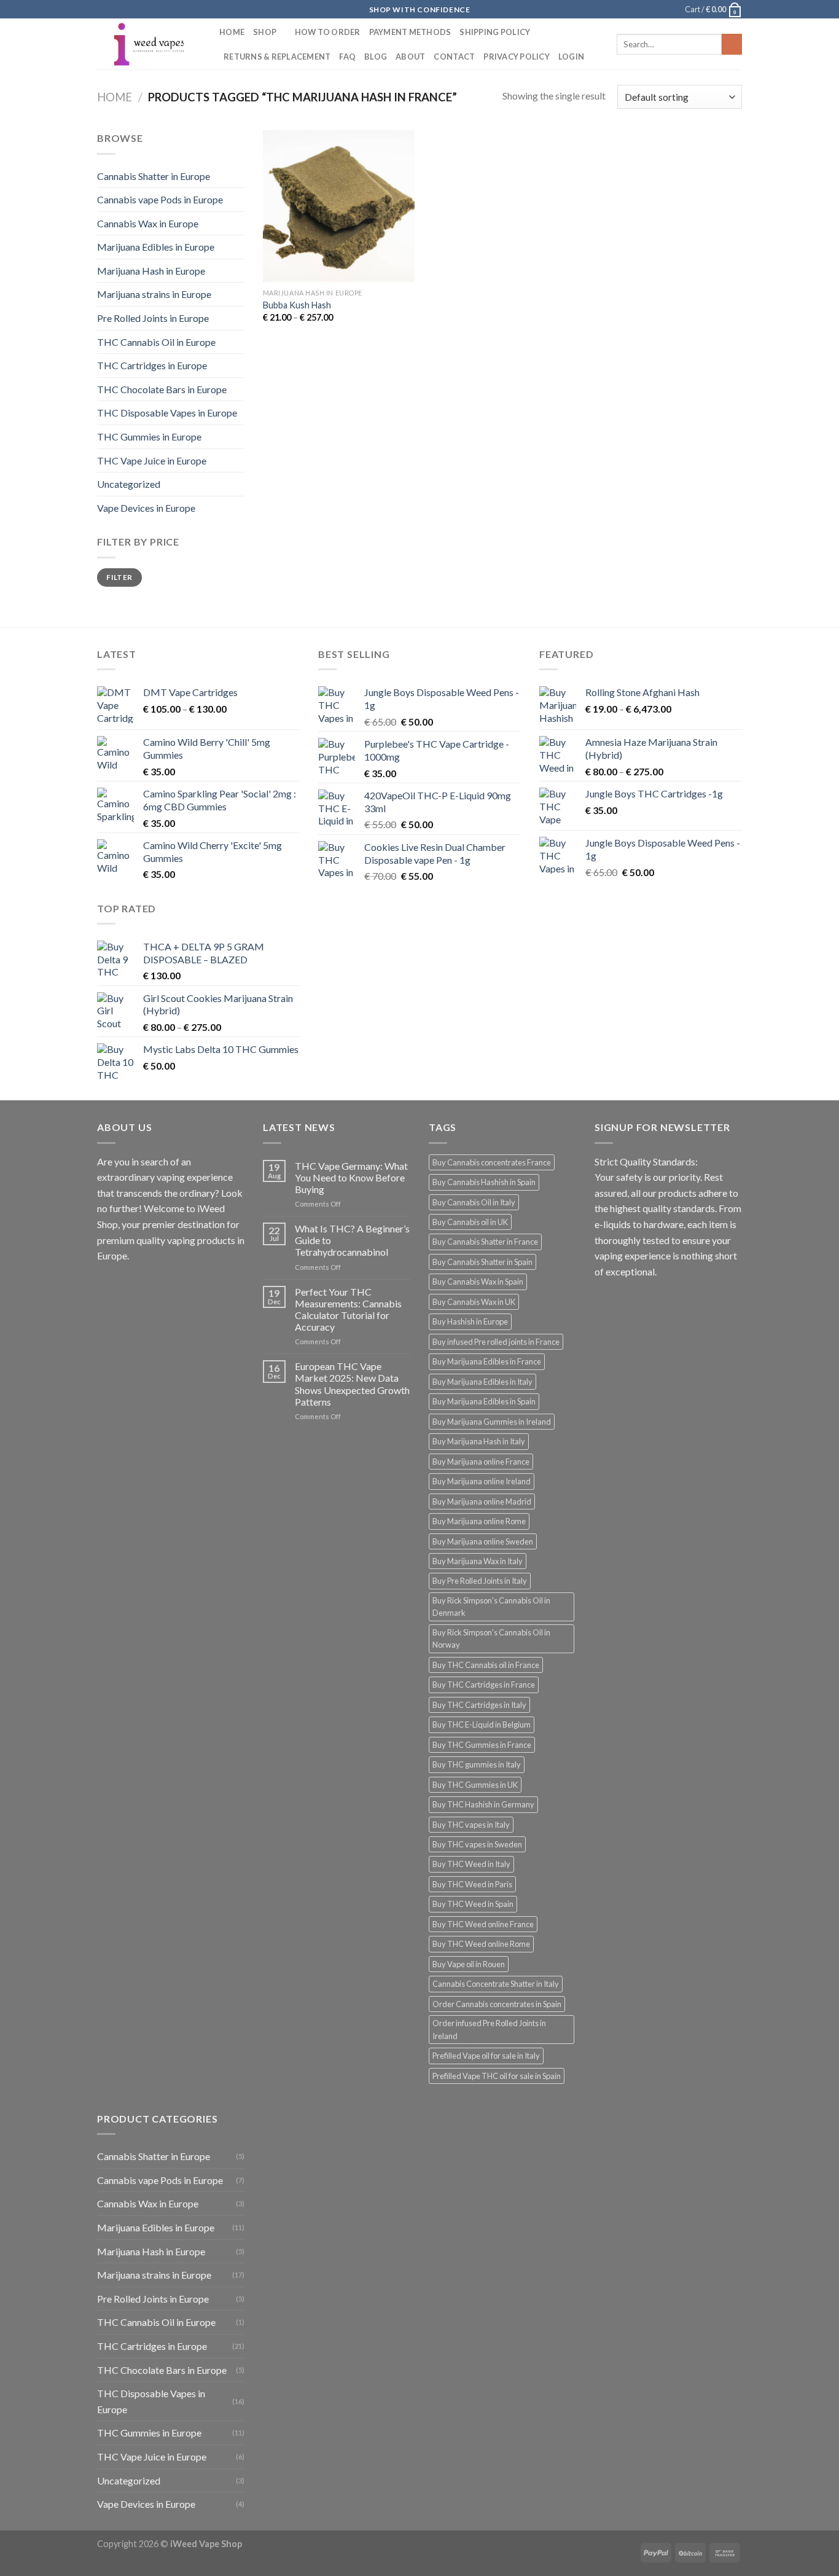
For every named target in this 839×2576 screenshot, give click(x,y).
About (410, 57)
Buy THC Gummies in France (482, 1745)
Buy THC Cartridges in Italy (479, 1705)
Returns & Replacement (277, 57)
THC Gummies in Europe (149, 437)
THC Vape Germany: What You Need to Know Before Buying (351, 1177)
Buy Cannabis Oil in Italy (474, 1202)
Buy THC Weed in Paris (472, 1884)
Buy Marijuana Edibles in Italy (482, 1382)
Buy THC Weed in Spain (473, 1904)
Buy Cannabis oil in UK (470, 1222)
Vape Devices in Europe (146, 508)
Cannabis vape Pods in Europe (160, 199)
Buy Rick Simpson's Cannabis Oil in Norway (491, 1638)
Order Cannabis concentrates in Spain (497, 2004)
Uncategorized (129, 484)
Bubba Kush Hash (297, 305)
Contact (454, 57)
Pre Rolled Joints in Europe (153, 318)
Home (232, 32)
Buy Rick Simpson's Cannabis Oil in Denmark (491, 1607)
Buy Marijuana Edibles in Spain (484, 1401)
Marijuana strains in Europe (154, 294)
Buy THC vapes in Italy (471, 1825)
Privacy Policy (517, 57)
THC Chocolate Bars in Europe (162, 389)
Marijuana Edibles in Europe (156, 247)
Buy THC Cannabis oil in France (486, 1665)
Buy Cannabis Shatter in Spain (482, 1262)
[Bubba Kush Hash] (339, 206)
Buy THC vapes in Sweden (477, 1844)
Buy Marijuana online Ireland (482, 1481)
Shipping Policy (495, 32)
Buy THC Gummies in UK (475, 1785)
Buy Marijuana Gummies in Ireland (492, 1422)
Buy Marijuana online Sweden (483, 1541)
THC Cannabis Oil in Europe (156, 342)
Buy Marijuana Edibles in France (487, 1361)
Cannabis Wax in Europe (148, 223)
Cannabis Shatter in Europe (154, 176)
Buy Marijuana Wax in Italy (478, 1561)
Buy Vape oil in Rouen (469, 1964)
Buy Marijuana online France (481, 1462)
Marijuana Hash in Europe (151, 271)
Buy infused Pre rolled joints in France (496, 1342)
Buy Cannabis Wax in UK (474, 1302)
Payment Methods (410, 32)
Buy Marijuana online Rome (479, 1521)
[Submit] (732, 44)
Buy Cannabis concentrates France (492, 1162)
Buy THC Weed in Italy (471, 1864)
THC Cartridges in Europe (152, 365)
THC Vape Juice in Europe (152, 460)
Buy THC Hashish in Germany (483, 1804)
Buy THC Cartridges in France (484, 1685)
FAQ (347, 57)
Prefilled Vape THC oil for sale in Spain (497, 2076)
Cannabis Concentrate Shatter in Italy (496, 1984)
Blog (376, 57)
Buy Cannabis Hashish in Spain (484, 1182)
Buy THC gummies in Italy (477, 1764)
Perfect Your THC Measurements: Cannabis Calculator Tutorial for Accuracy (348, 1310)
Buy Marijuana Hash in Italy (479, 1441)
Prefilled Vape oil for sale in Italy (486, 2056)
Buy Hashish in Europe (470, 1321)
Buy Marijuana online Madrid (482, 1501)
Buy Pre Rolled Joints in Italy (480, 1581)
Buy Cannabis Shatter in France (485, 1242)
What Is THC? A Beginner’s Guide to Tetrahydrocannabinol (352, 1240)
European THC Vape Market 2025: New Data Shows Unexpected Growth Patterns (352, 1384)
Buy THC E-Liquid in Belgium (482, 1725)
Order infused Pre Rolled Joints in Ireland (489, 2029)
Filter (119, 577)
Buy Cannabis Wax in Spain (478, 1282)
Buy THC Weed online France (483, 1924)
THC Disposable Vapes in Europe (167, 413)
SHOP (265, 32)
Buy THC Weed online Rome (481, 1944)
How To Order (328, 32)
